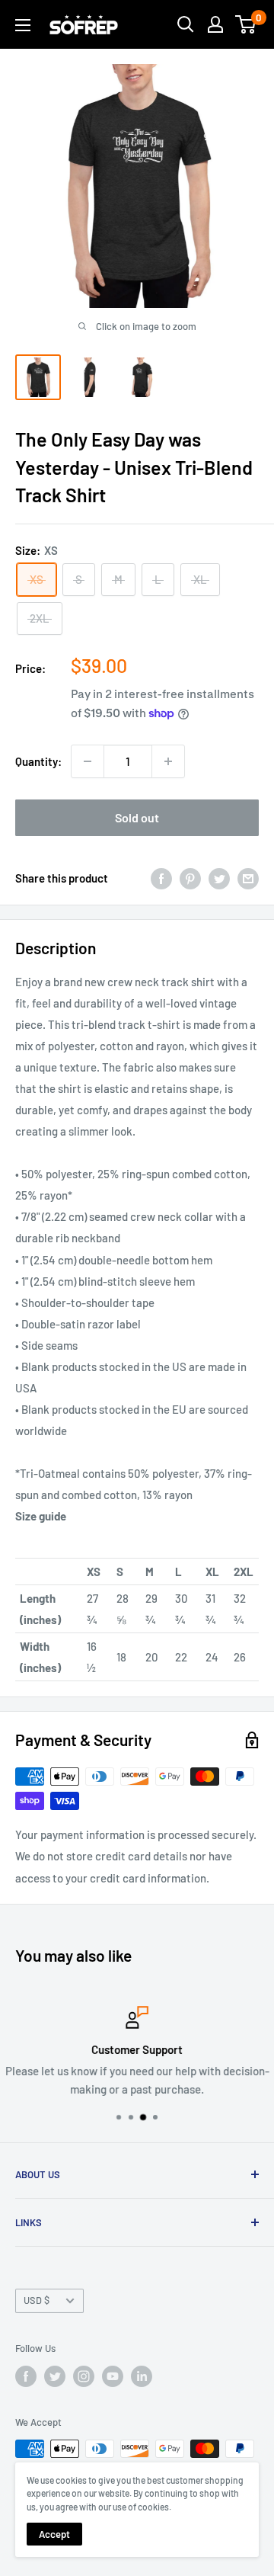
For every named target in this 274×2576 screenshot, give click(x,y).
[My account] (215, 24)
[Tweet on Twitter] (219, 878)
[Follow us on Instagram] (84, 2376)
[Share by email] (248, 878)
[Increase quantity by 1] (168, 761)
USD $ (37, 2300)
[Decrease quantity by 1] (88, 761)
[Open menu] (23, 25)
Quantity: (38, 761)
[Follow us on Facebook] (26, 2376)
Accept (54, 2534)
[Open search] (186, 24)
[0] (246, 24)
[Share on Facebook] (161, 878)
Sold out (137, 817)
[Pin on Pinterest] (190, 878)
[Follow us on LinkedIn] (142, 2376)
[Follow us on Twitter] (55, 2376)
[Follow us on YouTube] (113, 2376)
